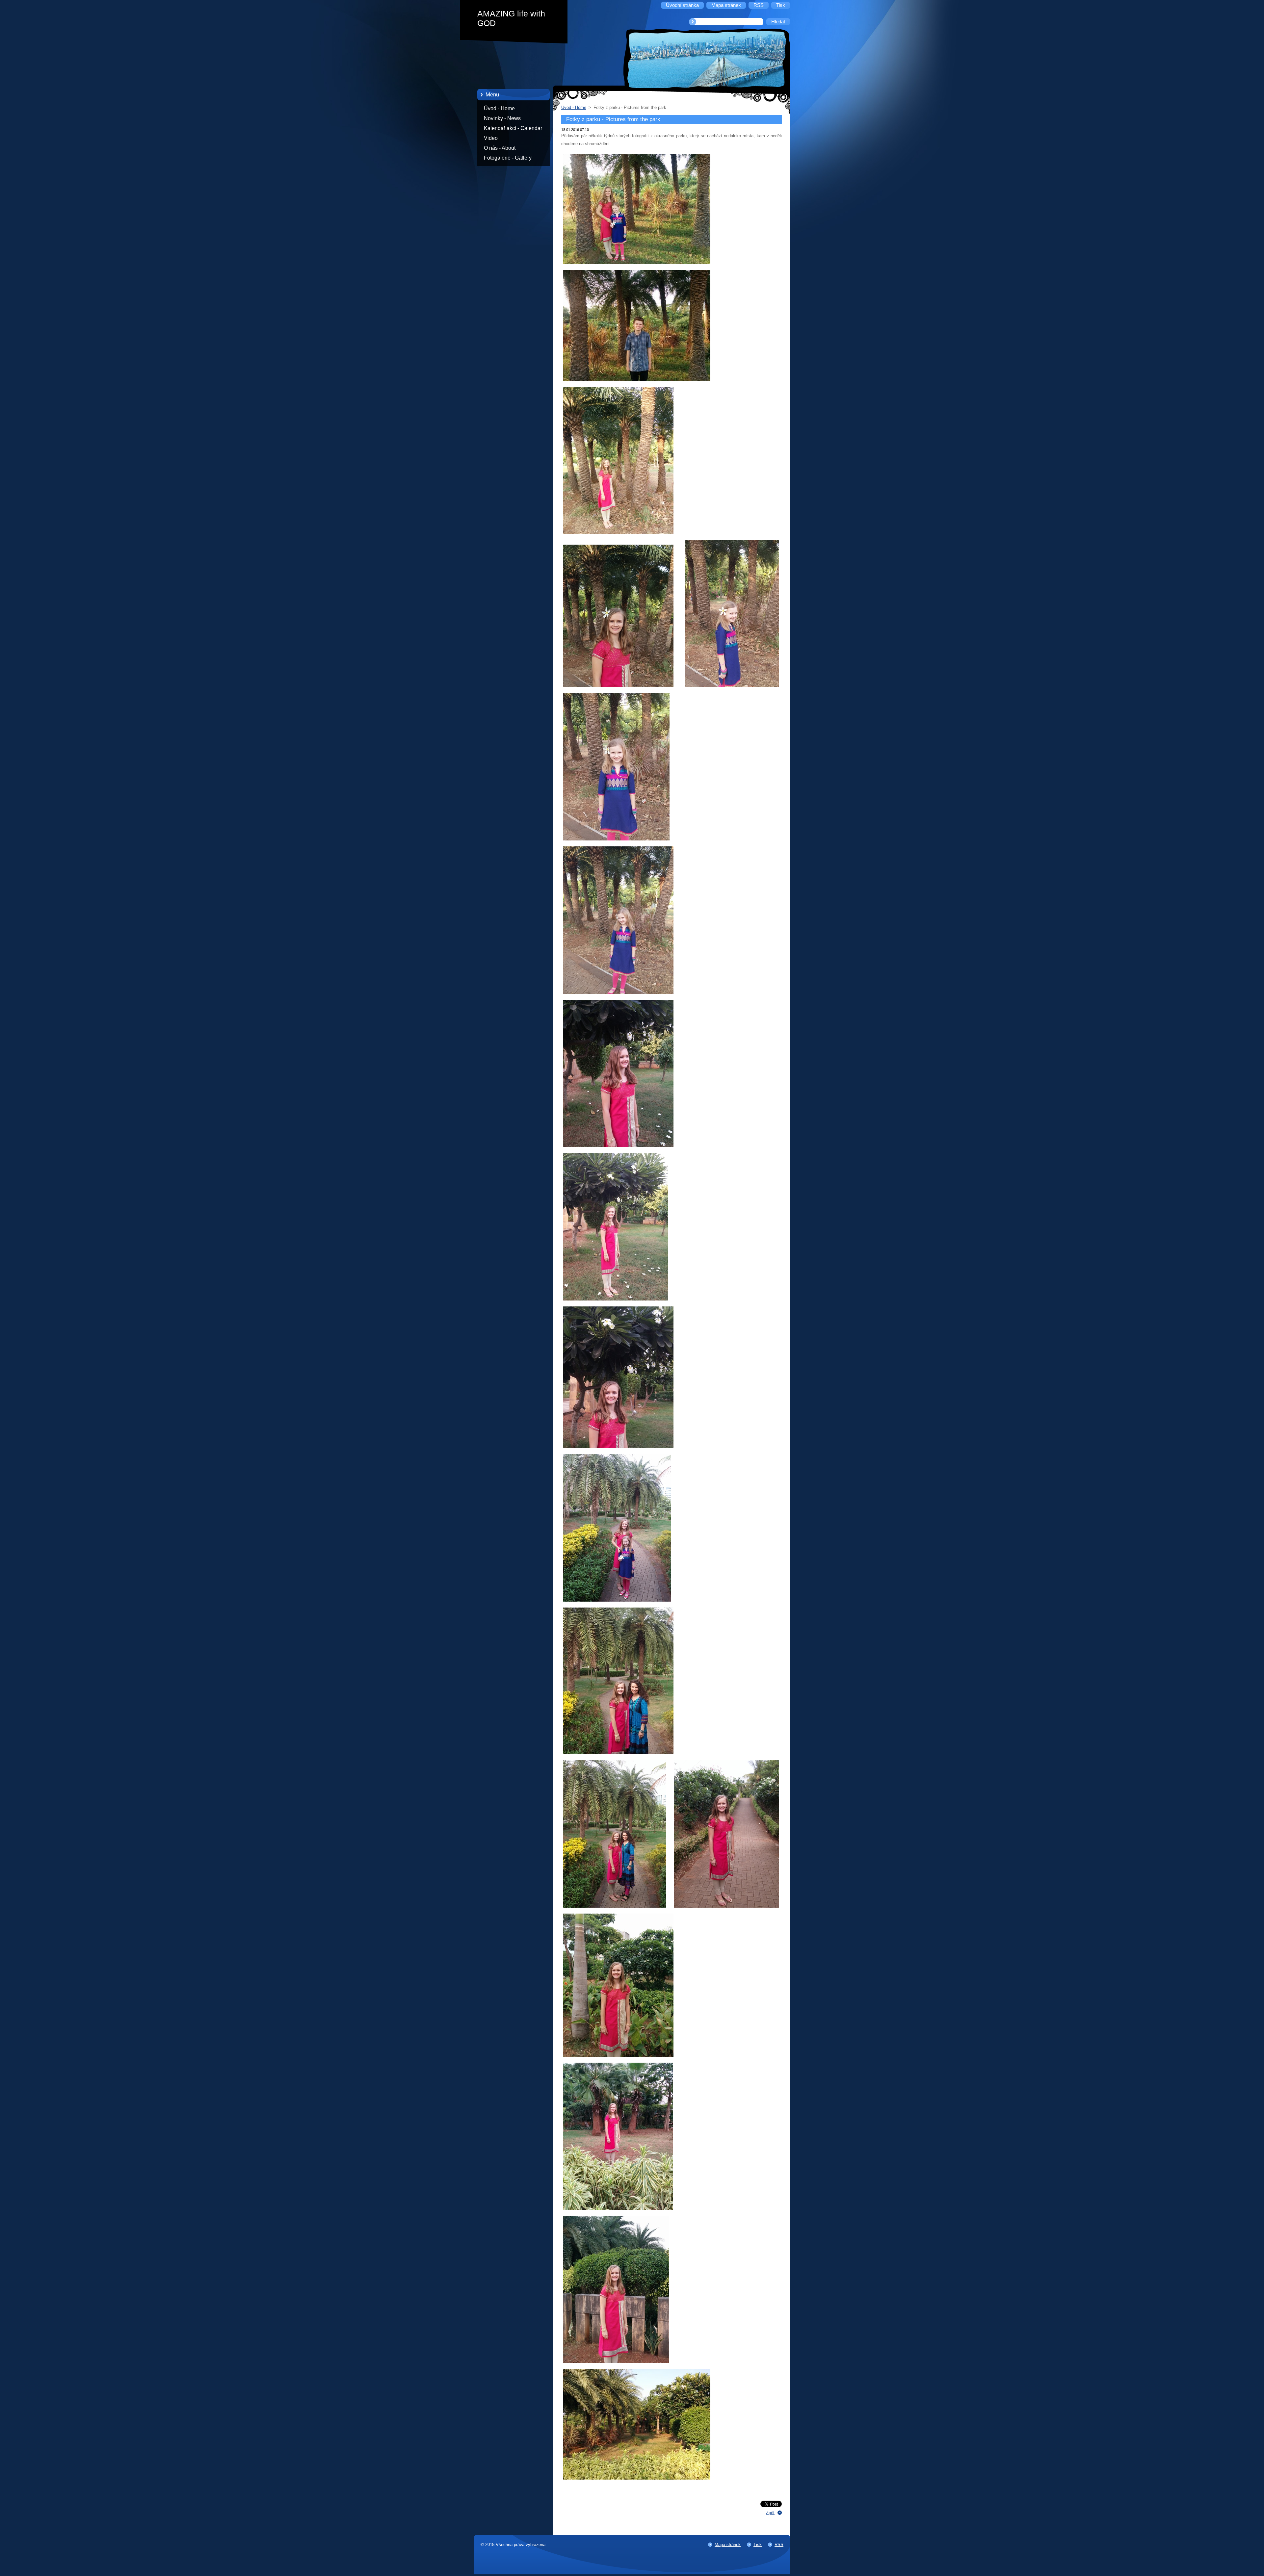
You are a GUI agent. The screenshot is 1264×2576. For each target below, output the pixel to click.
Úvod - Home (499, 108)
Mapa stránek (728, 2545)
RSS (779, 2545)
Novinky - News (502, 118)
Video (491, 138)
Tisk (758, 2545)
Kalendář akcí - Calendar (513, 128)
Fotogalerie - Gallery (508, 158)
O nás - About (500, 148)
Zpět (770, 2513)
